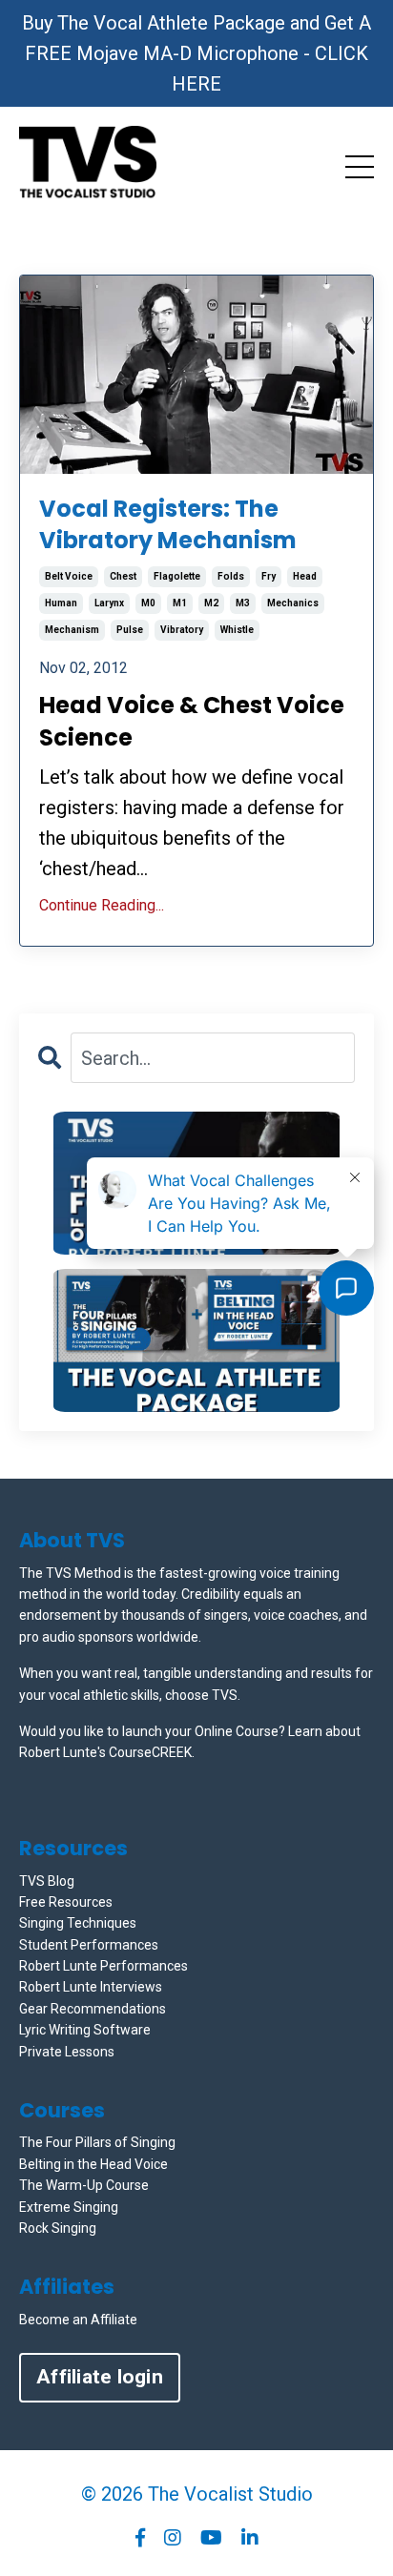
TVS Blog (47, 1881)
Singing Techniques (78, 1923)
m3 (243, 603)
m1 (180, 603)
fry (269, 576)
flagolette (177, 576)
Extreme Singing (69, 2207)
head (305, 576)
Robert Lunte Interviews (91, 1987)
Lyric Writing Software (85, 2030)
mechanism (72, 630)
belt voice (69, 576)
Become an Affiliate (78, 2320)
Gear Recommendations (93, 2009)
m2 (211, 603)
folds (231, 576)
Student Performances (89, 1945)
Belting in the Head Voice (93, 2164)
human (61, 603)
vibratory (182, 630)
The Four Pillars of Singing (97, 2142)
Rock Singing (58, 2228)
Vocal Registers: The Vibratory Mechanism (168, 525)
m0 (148, 603)
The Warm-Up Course (84, 2185)
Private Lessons (67, 2052)
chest (123, 576)
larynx (109, 603)
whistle (237, 630)
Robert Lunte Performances (103, 1966)
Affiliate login (100, 2377)
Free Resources (66, 1902)
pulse (130, 630)
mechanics (293, 603)
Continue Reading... (102, 905)
